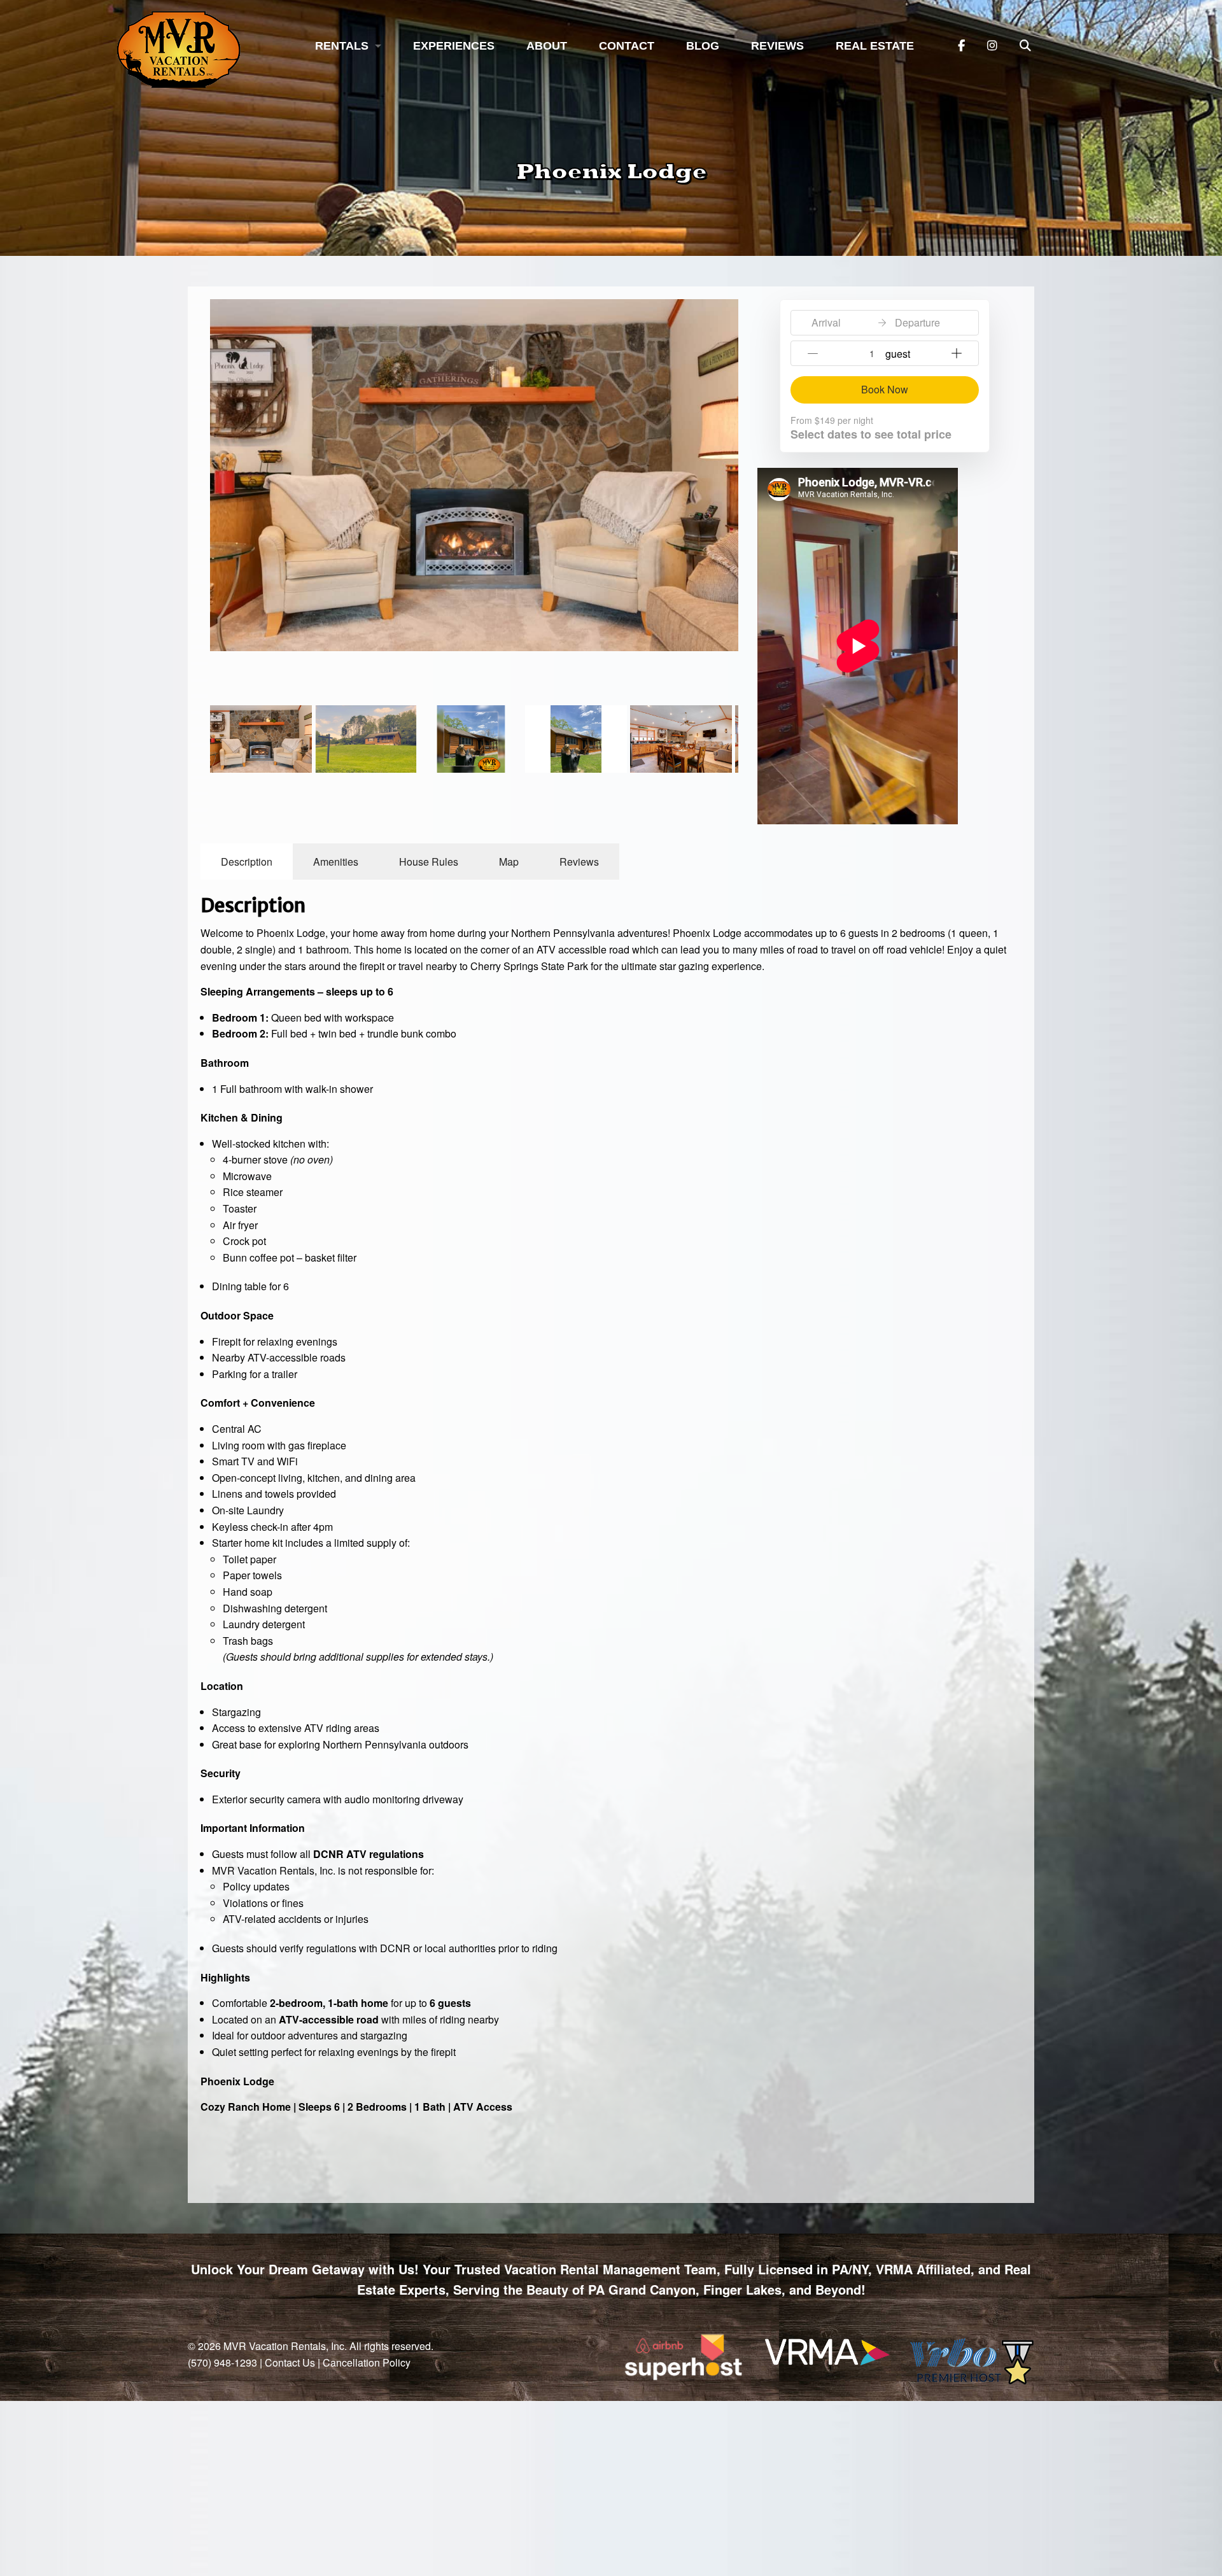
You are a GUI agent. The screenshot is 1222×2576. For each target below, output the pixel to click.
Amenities (336, 862)
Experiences (454, 46)
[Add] (957, 353)
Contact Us (290, 2362)
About (547, 46)
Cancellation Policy (367, 2362)
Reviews (777, 46)
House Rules (429, 862)
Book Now (885, 389)
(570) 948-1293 (222, 2362)
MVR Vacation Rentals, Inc (284, 2346)
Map (509, 862)
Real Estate (875, 46)
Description (247, 862)
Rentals (342, 46)
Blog (703, 46)
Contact (627, 46)
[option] (474, 475)
